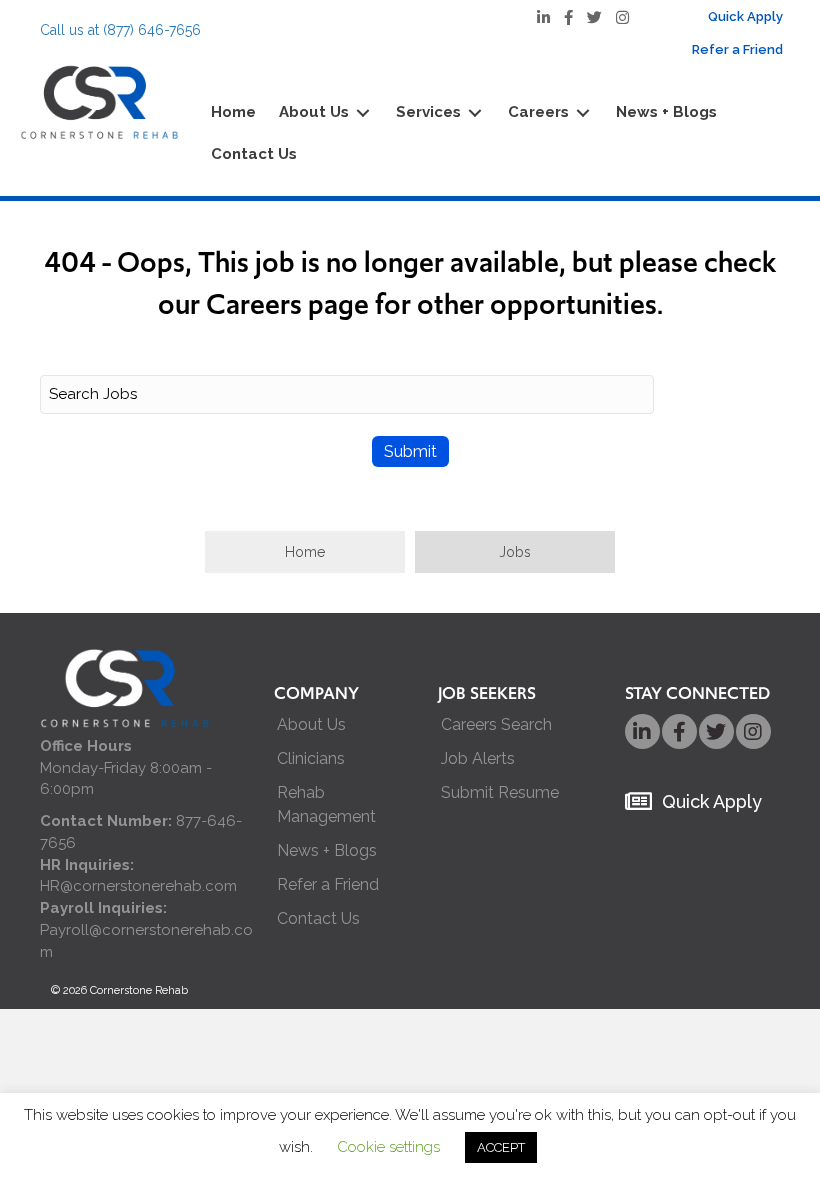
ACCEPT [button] (501, 1147)
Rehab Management (326, 804)
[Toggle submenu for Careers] (583, 113)
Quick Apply (712, 801)
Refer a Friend (328, 884)
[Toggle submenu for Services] (475, 113)
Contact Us (318, 918)
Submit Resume (500, 792)
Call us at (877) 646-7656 (120, 30)
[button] (305, 552)
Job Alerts (478, 758)
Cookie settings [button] (388, 1147)
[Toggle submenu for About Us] (363, 113)
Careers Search (496, 724)
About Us (311, 724)
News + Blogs (327, 850)
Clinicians (311, 758)
